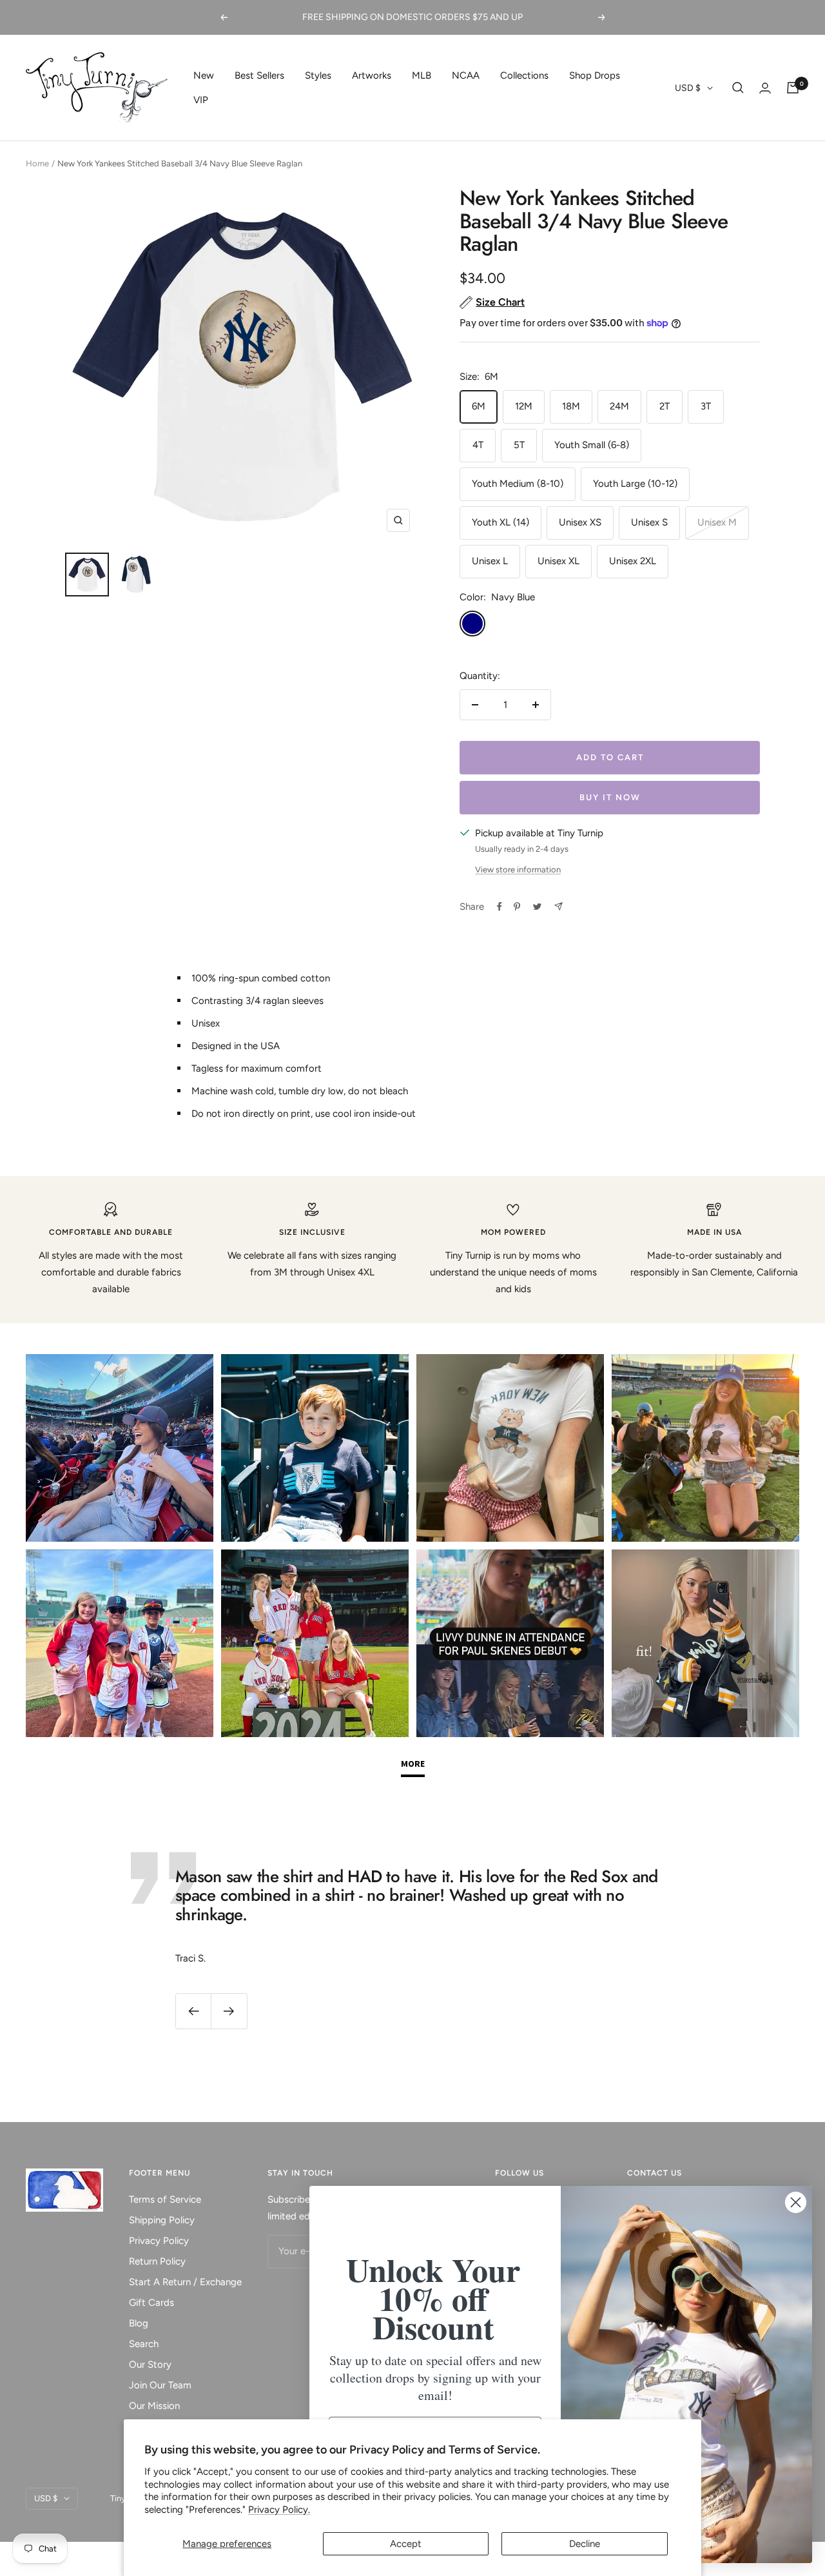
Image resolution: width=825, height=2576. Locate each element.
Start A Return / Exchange (185, 2282)
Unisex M (717, 522)
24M (619, 406)
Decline (585, 2544)
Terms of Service (165, 2199)
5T (519, 445)
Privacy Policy (159, 2241)
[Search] (738, 88)
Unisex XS (580, 522)
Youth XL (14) (500, 522)
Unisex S (649, 522)
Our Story (150, 2365)
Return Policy (157, 2261)
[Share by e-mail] (558, 906)
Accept (406, 2544)
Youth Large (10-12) (635, 484)
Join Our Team (160, 2385)
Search (144, 2344)
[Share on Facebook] (500, 907)
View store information (518, 870)
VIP (201, 100)
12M (524, 406)
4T (478, 445)
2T (665, 406)
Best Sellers (259, 75)
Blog (139, 2323)
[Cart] (793, 88)
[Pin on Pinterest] (517, 907)
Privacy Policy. (279, 2510)
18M (571, 406)
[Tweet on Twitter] (537, 907)
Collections (524, 75)
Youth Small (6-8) (592, 445)
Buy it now (610, 797)
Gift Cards (151, 2303)
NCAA (466, 75)
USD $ (688, 88)
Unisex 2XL (633, 561)
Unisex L (490, 561)
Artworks (372, 75)
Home (37, 163)
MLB (422, 75)
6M (479, 406)
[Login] (765, 88)
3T (706, 406)
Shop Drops (595, 75)
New (204, 75)
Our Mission (154, 2406)
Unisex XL (558, 561)
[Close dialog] (796, 2202)
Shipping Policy (162, 2220)
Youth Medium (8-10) (518, 484)
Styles (318, 75)
